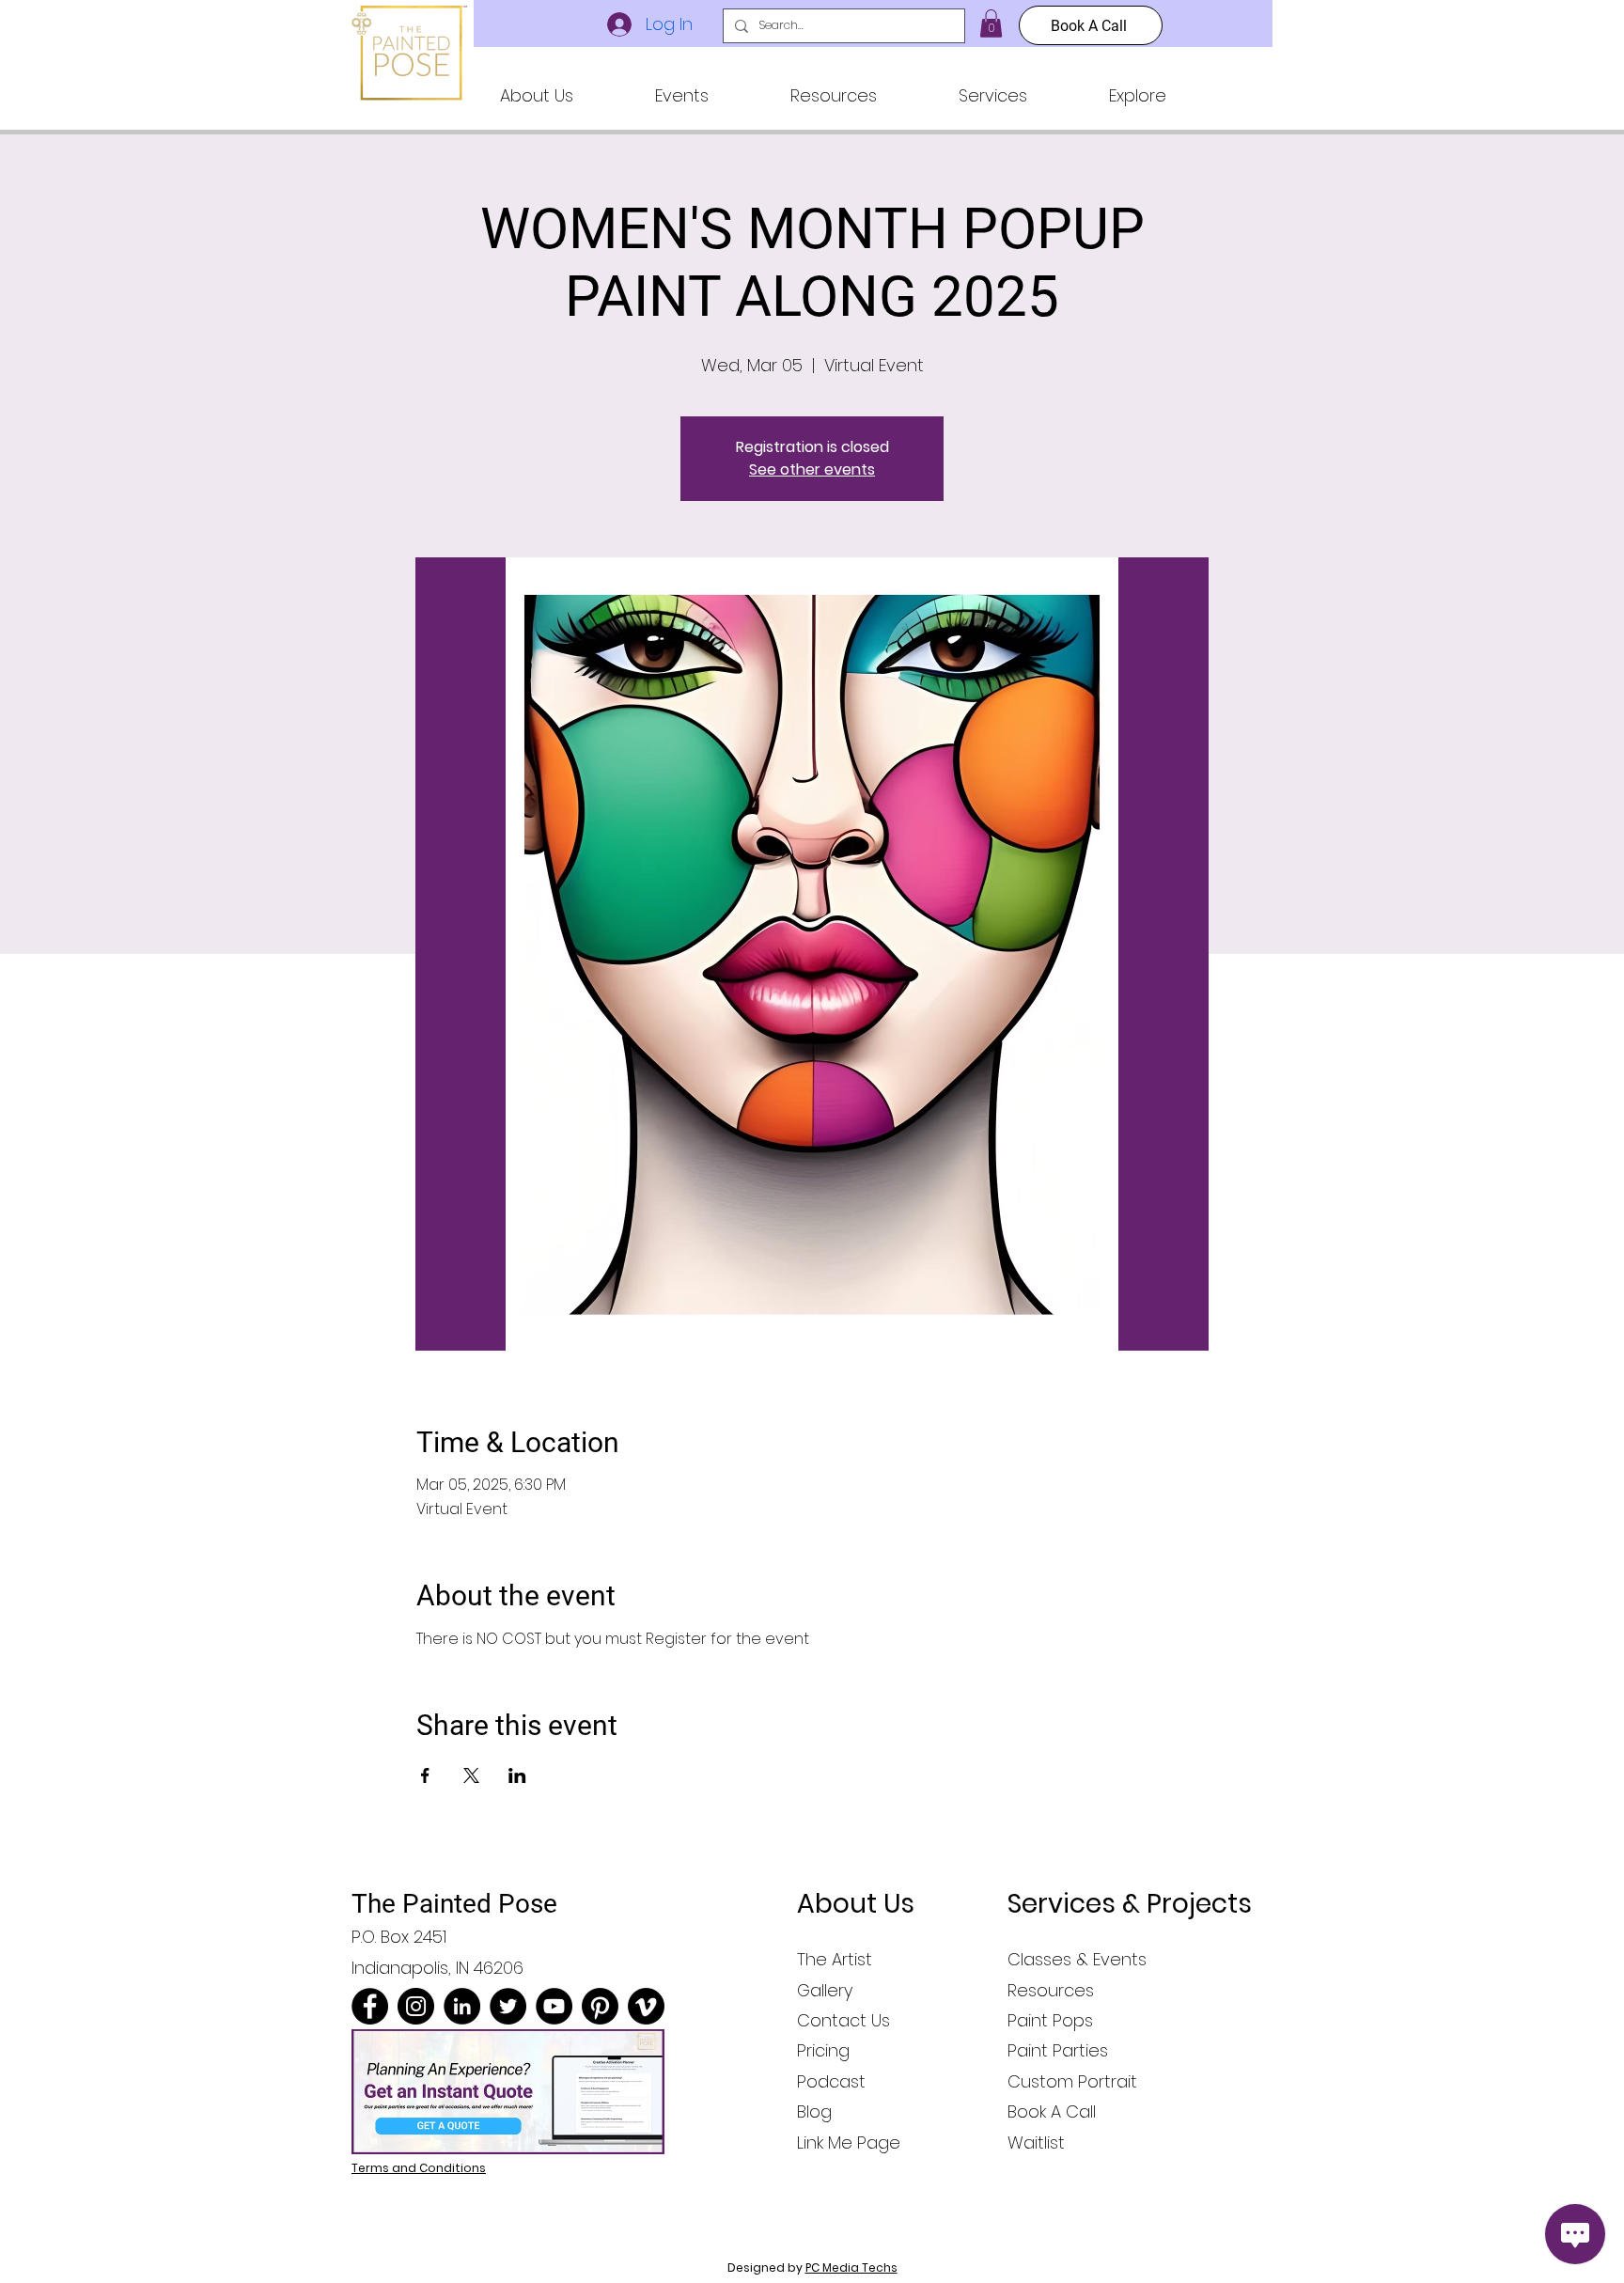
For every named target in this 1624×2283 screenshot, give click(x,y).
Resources (1051, 1990)
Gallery (825, 1990)
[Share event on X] (471, 1775)
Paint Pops (1050, 2020)
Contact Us (843, 2020)
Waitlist (1036, 2142)
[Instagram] (416, 2006)
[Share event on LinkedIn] (517, 1775)
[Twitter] (508, 2006)
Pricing (823, 2050)
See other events (812, 469)
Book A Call (1052, 2111)
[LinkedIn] (462, 2006)
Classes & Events (1077, 1959)
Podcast (831, 2081)
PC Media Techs (851, 2267)
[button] (536, 96)
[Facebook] (370, 2006)
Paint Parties (1058, 2050)
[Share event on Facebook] (425, 1775)
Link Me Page (849, 2142)
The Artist (835, 1959)
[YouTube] (554, 2006)
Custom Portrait (1072, 2081)
